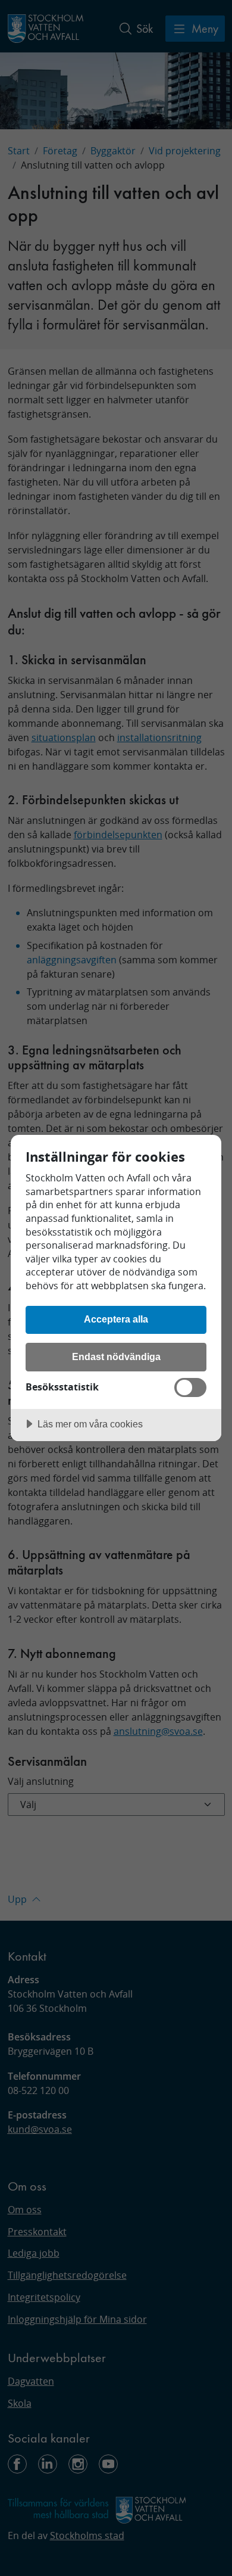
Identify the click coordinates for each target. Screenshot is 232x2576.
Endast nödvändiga (116, 1357)
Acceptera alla (116, 1319)
